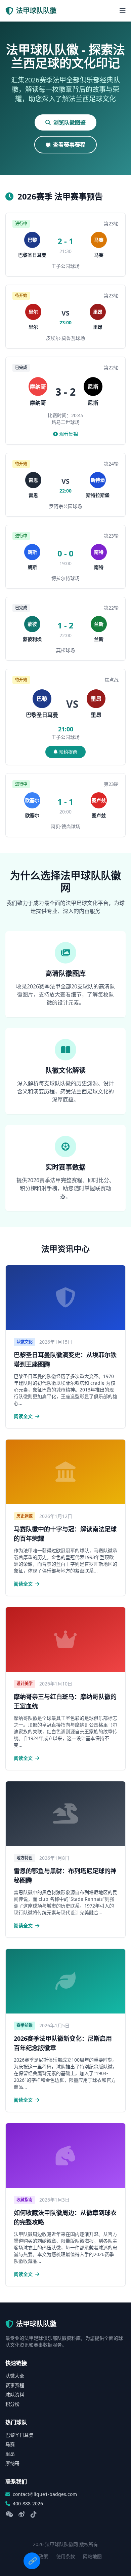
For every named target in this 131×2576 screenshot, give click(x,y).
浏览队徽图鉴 (70, 122)
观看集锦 (69, 434)
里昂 (10, 2454)
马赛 (10, 2444)
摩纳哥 (12, 2463)
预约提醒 (68, 752)
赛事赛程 (15, 2385)
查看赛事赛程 (69, 145)
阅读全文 (24, 1416)
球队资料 (15, 2394)
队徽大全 (15, 2376)
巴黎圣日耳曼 (19, 2435)
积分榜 (12, 2404)
